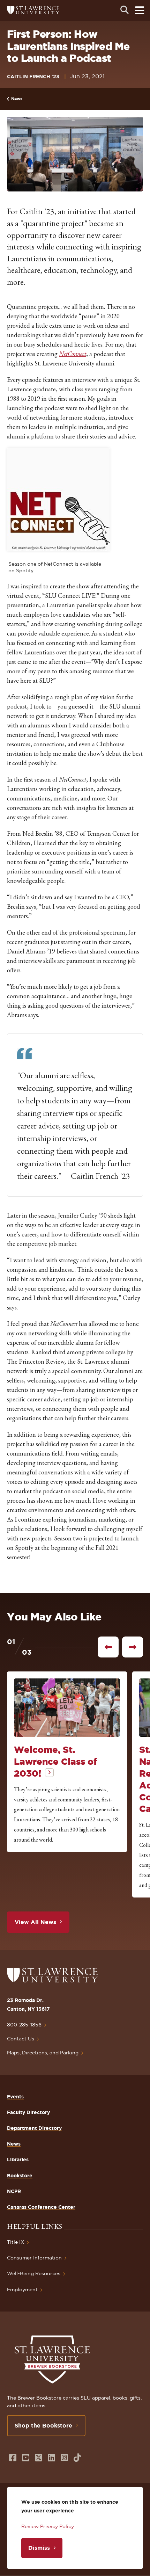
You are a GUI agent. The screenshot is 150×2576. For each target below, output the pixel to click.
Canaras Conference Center (41, 2207)
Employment (22, 2290)
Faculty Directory (28, 2112)
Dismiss (39, 2548)
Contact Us (21, 2039)
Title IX (16, 2242)
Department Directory (34, 2128)
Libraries (18, 2160)
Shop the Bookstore (43, 2425)
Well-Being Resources (34, 2273)
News (17, 99)
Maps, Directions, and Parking (43, 2053)
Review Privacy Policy (48, 2526)
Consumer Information (34, 2258)
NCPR (14, 2191)
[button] (58, 499)
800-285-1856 (24, 2025)
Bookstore (20, 2176)
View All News (35, 1922)
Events (15, 2097)
